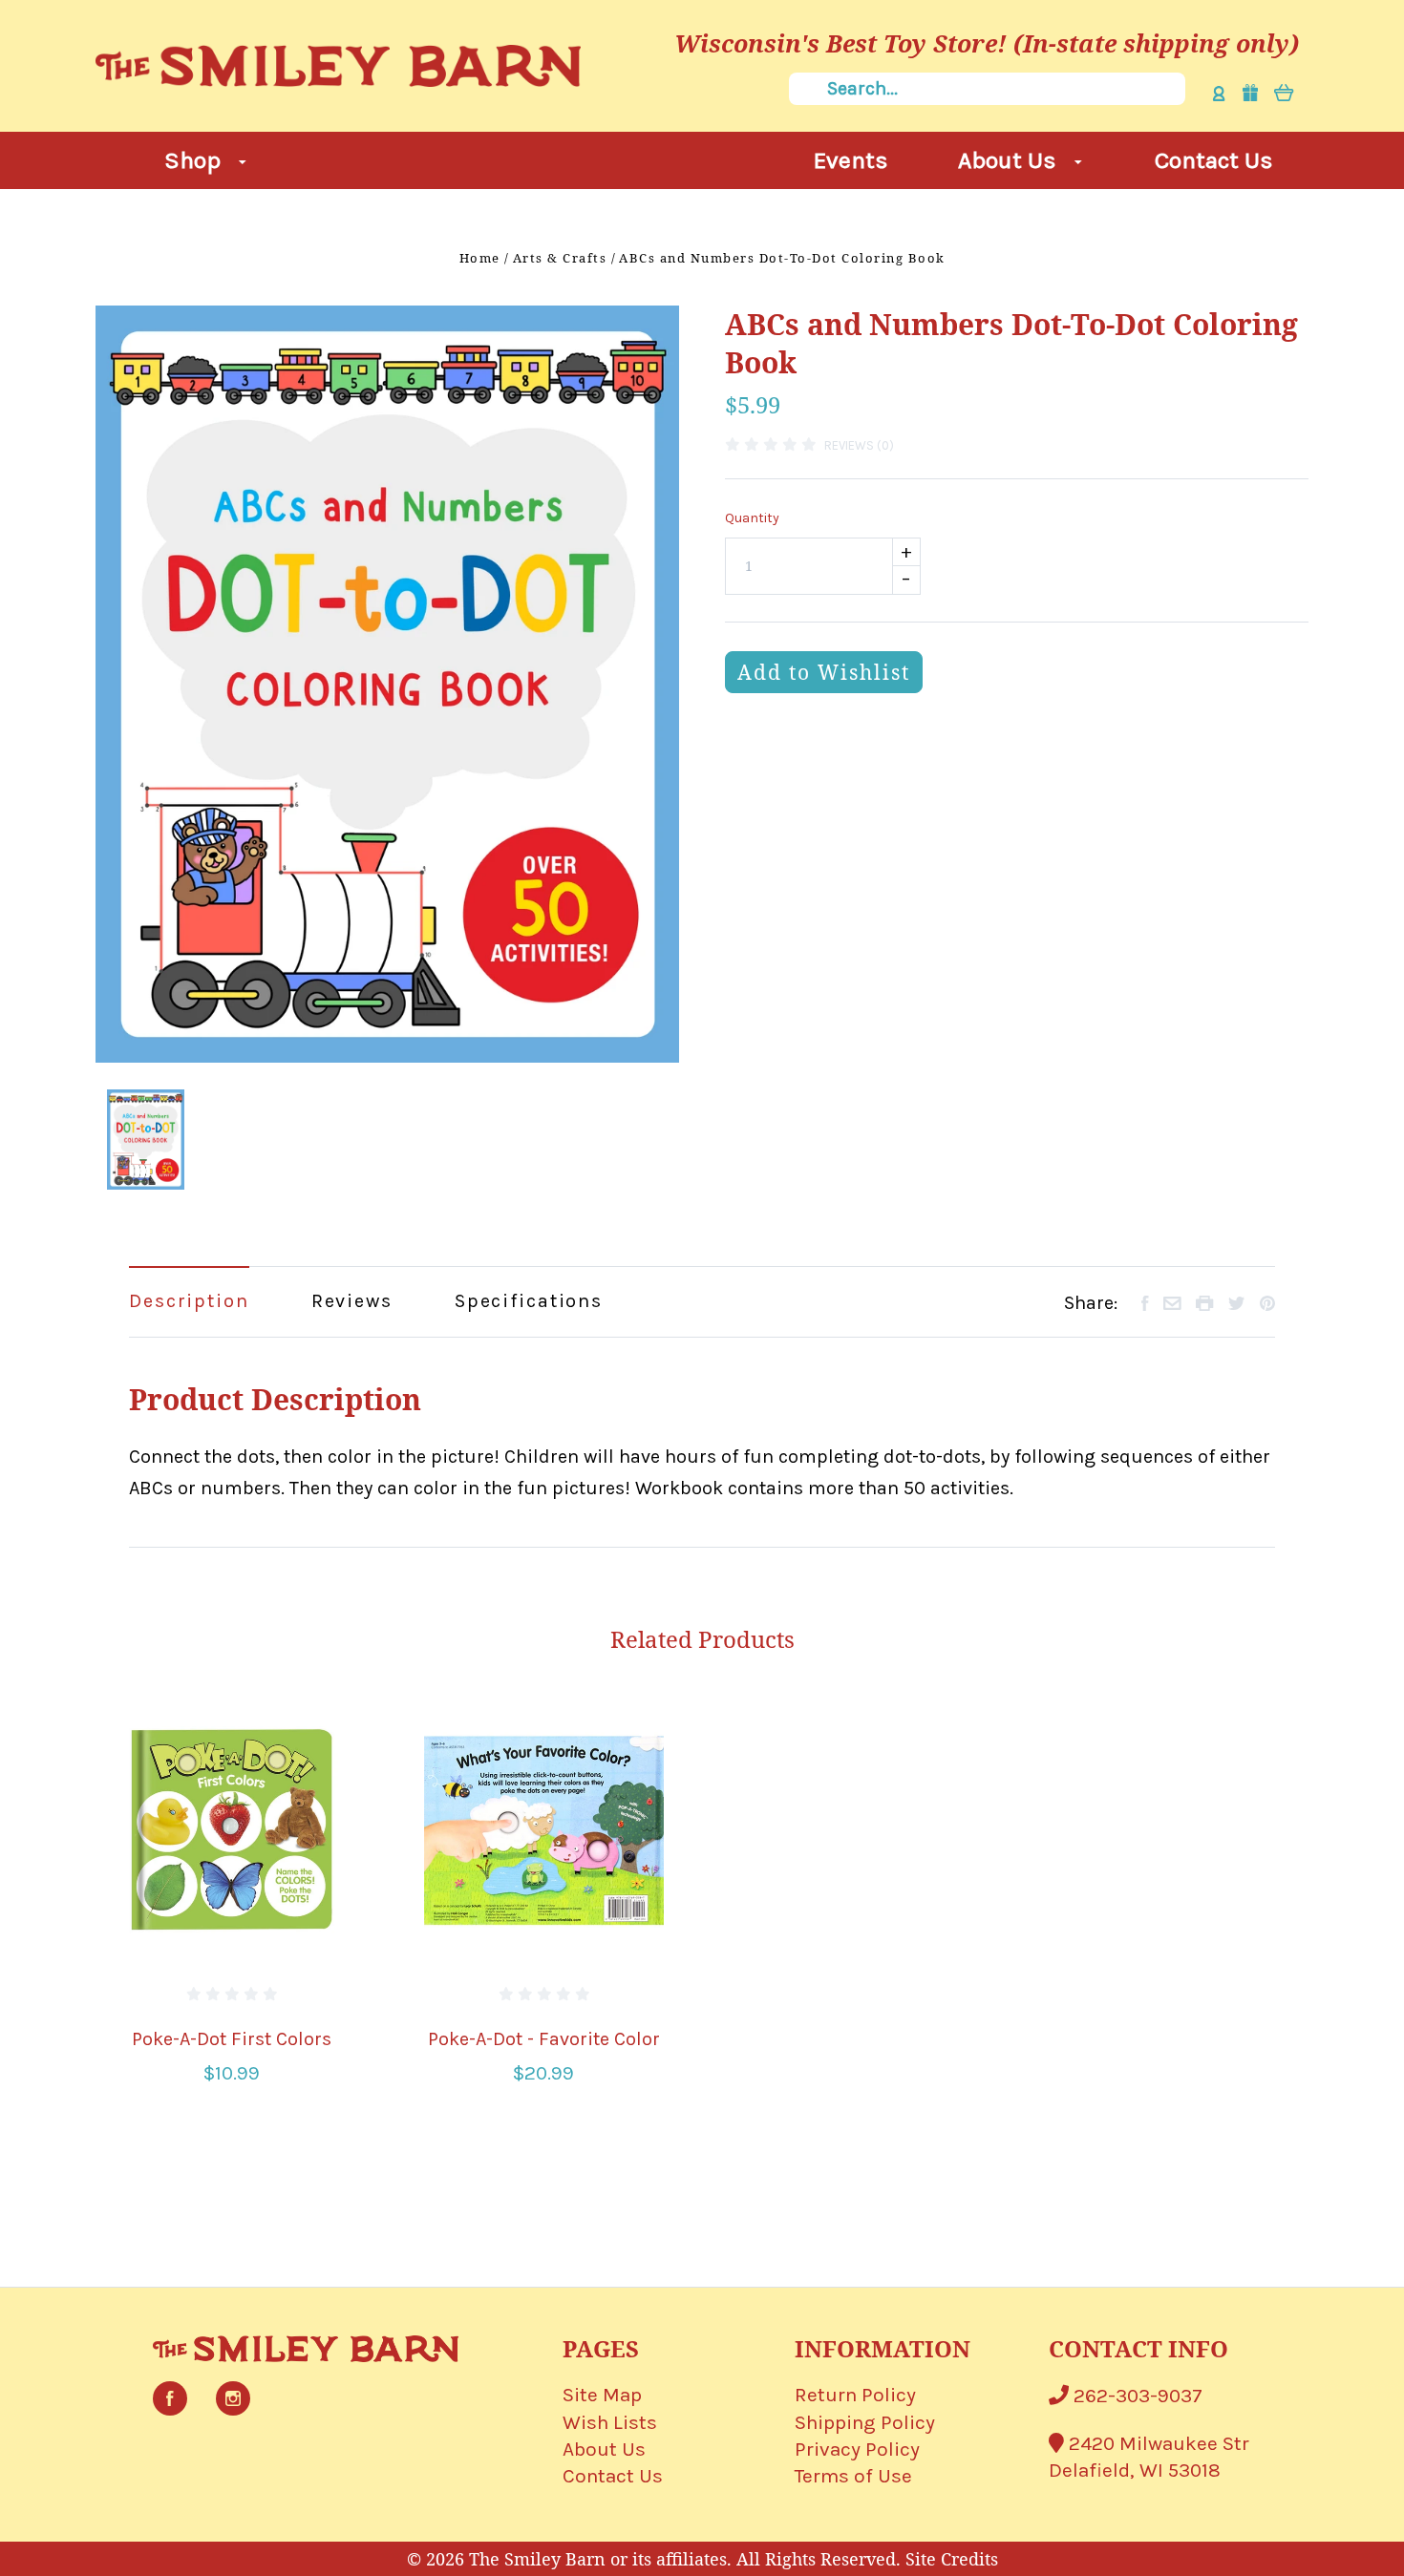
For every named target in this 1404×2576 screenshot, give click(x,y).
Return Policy (855, 2395)
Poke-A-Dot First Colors (232, 2039)
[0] (1284, 92)
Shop (195, 160)
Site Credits (952, 2559)
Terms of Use (853, 2476)
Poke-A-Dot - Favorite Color (544, 2039)
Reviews (352, 1301)
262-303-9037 (1136, 2396)
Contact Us (1214, 160)
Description (189, 1301)
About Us (1010, 160)
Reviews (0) (859, 445)
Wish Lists (610, 2422)
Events (851, 160)
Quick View (232, 1829)
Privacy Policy (857, 2449)
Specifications (529, 1301)
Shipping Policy (865, 2422)
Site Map (602, 2395)
